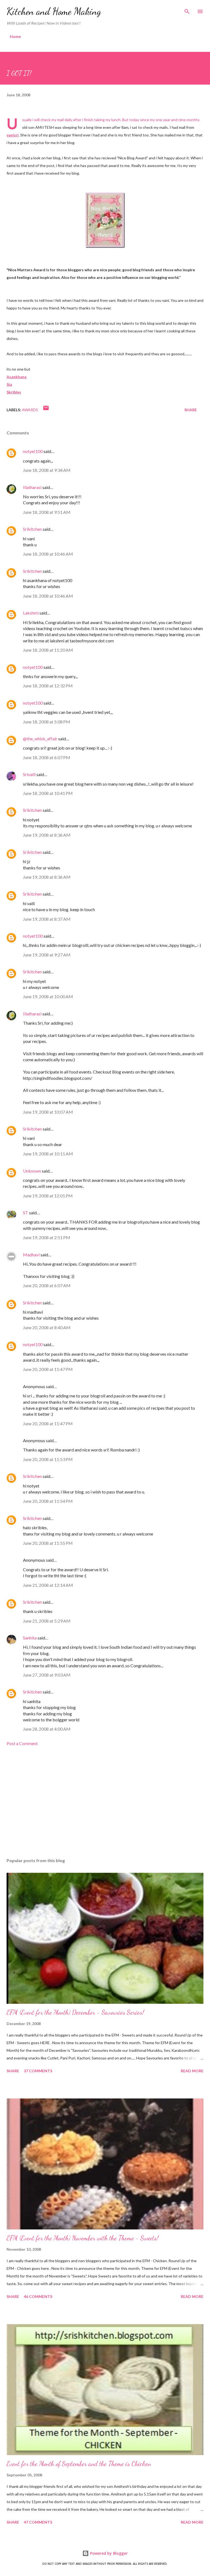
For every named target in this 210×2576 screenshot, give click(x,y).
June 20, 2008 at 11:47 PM (48, 1369)
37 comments (38, 2071)
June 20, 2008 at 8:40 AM (47, 1327)
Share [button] (191, 410)
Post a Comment (22, 1743)
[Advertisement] (105, 1802)
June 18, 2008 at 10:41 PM (48, 793)
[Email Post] (46, 410)
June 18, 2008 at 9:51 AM (47, 512)
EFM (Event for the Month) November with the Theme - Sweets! (83, 2238)
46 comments (38, 2296)
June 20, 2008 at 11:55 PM (48, 1543)
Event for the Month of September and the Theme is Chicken (79, 2464)
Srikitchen (32, 529)
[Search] (187, 10)
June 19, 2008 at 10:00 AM (48, 996)
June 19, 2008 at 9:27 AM (47, 955)
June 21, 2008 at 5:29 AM (47, 1621)
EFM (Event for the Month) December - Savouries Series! (75, 2012)
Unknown (32, 1171)
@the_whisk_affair (40, 739)
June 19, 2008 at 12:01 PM (48, 1196)
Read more (192, 2071)
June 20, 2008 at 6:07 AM (47, 1285)
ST (26, 1213)
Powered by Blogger (108, 2553)
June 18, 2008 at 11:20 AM (48, 650)
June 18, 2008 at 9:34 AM (47, 470)
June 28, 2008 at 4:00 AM (47, 1729)
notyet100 (33, 451)
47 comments (38, 2522)
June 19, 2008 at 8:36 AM (47, 835)
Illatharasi (32, 487)
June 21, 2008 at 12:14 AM (48, 1585)
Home (15, 36)
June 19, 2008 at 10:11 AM (48, 1154)
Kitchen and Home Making (54, 11)
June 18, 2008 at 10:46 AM (48, 554)
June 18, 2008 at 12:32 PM (48, 686)
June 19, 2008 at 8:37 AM (47, 919)
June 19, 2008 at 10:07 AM (48, 1112)
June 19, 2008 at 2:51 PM (47, 1237)
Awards (30, 410)
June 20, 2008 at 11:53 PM (48, 1459)
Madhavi (31, 1255)
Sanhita (30, 1638)
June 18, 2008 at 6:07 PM (47, 757)
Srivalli (29, 774)
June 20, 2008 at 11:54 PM (48, 1501)
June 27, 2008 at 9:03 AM (47, 1675)
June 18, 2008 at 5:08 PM (47, 722)
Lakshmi (31, 613)
